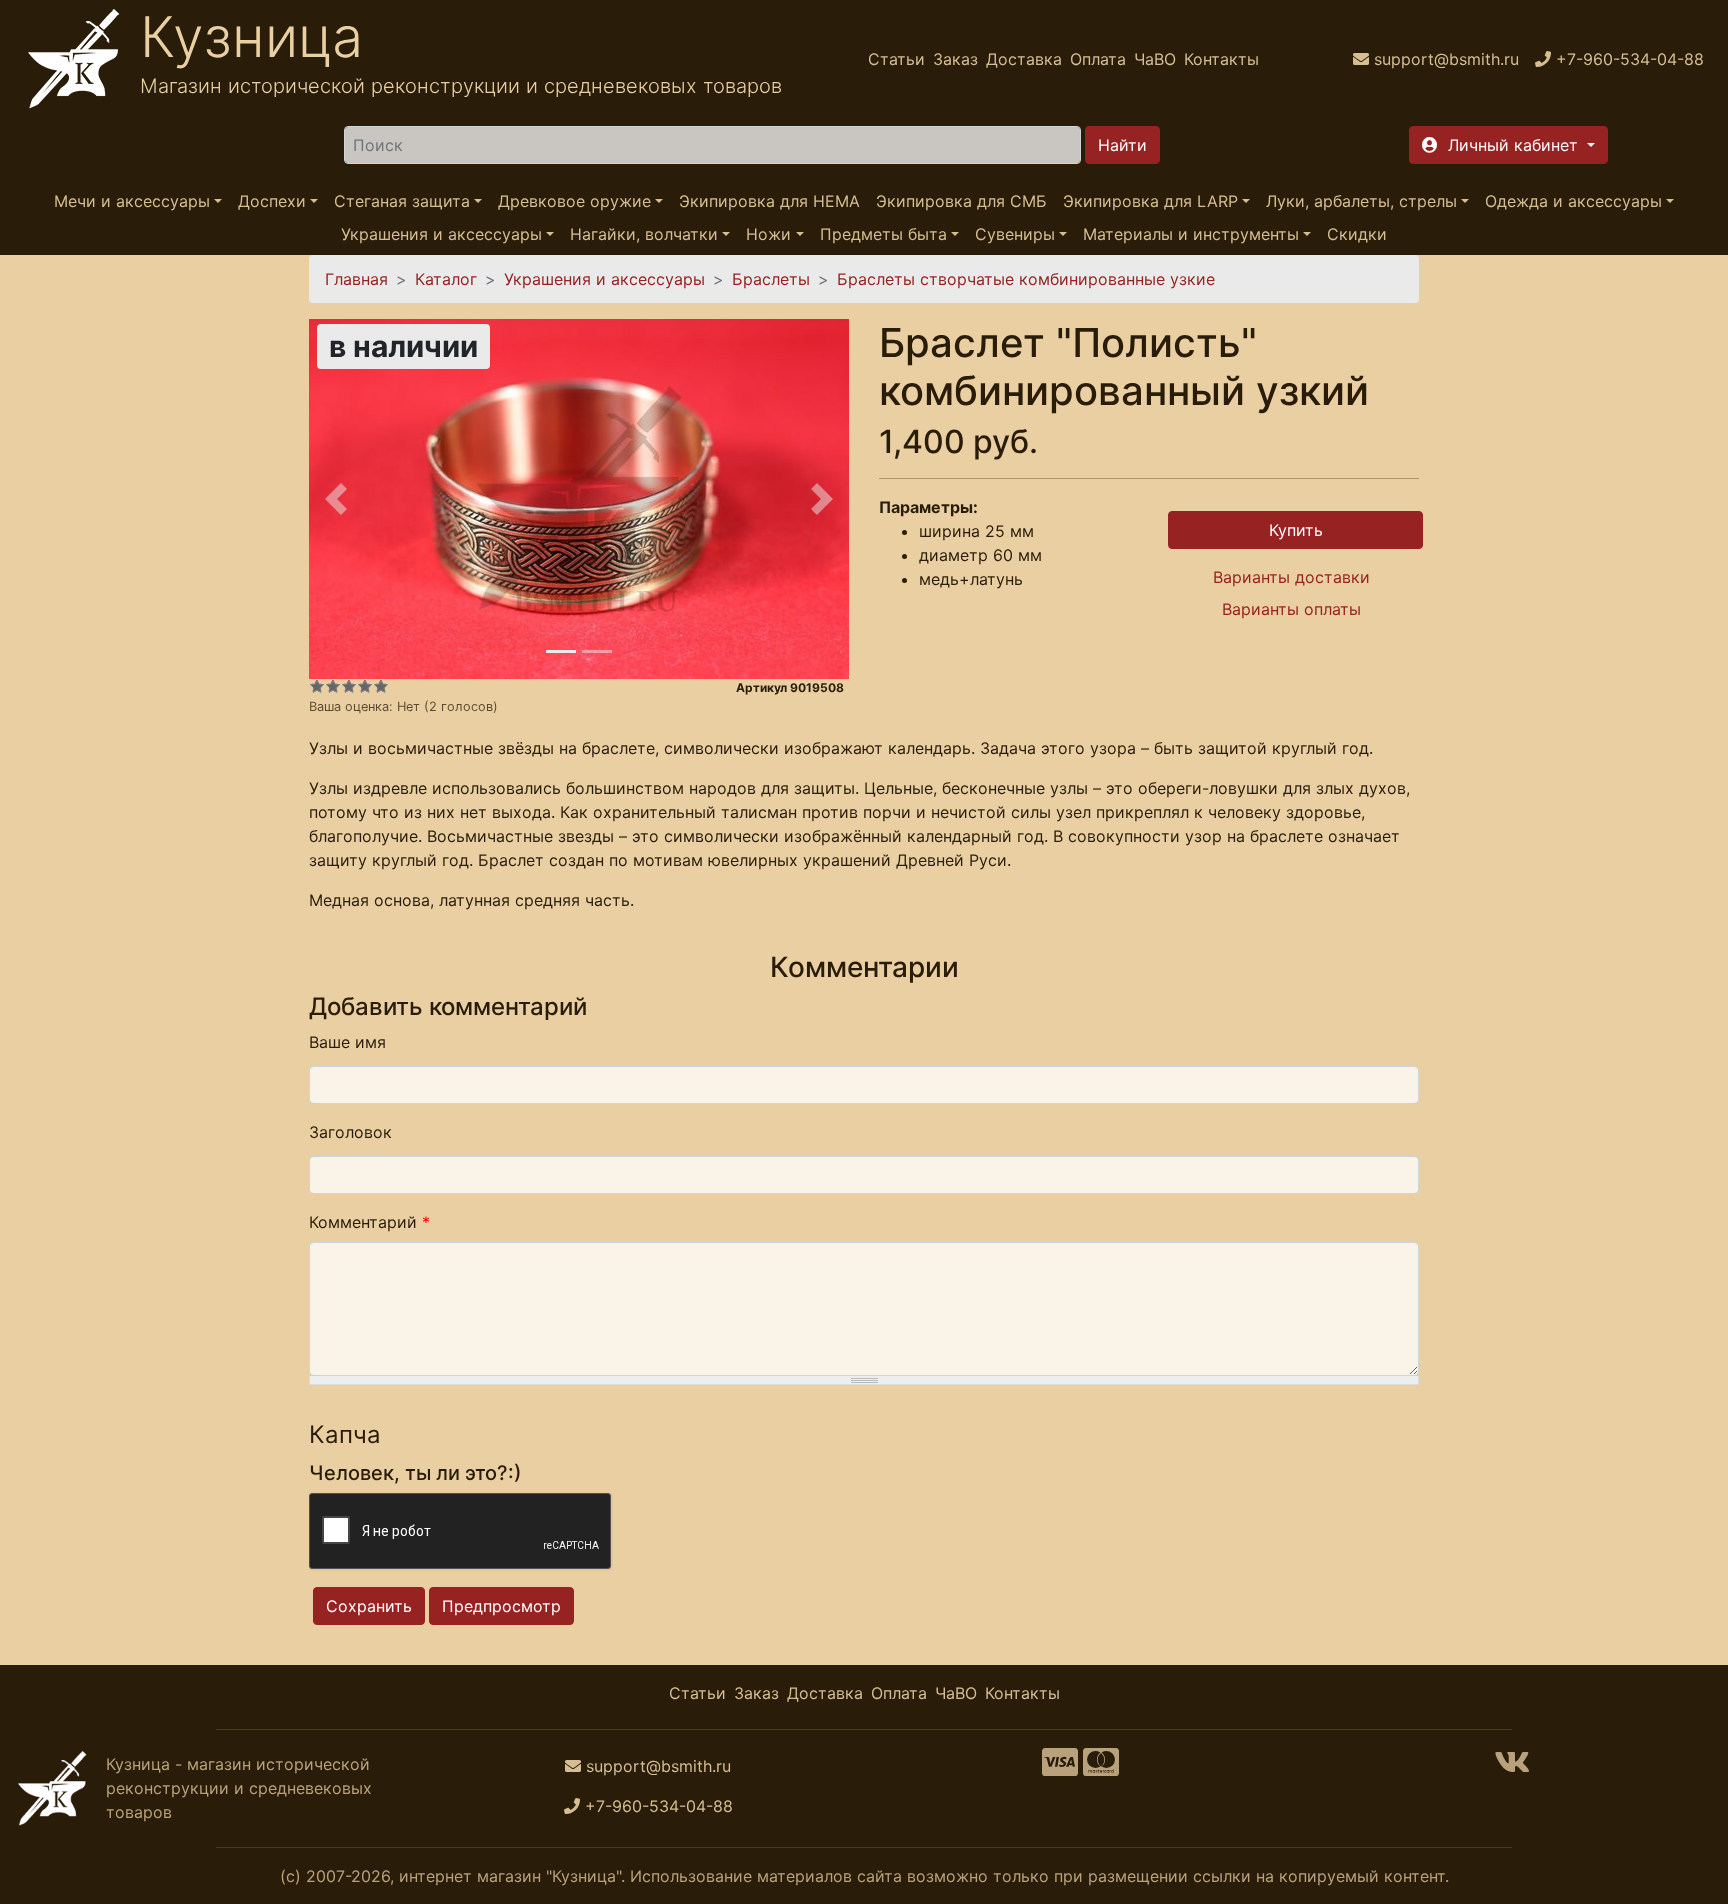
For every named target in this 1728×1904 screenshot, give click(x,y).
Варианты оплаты (1291, 609)
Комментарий (369, 1222)
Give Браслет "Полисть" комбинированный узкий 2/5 (333, 686)
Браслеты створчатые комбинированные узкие (1026, 279)
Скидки (1357, 234)
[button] (1508, 145)
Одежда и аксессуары (1573, 201)
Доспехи (272, 201)
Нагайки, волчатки (644, 234)
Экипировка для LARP (1150, 201)
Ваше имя (347, 1042)
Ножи (768, 234)
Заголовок (350, 1132)
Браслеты (771, 279)
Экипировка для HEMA (769, 201)
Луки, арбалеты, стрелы (1361, 201)
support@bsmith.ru (658, 1766)
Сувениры (1015, 234)
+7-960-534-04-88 (659, 1806)
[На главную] (74, 59)
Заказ (955, 59)
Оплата (1098, 59)
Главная (356, 279)
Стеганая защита (402, 201)
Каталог (446, 279)
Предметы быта (883, 234)
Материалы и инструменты (1191, 234)
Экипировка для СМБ (961, 201)
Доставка (1024, 59)
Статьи (896, 59)
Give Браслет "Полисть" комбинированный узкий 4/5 (365, 686)
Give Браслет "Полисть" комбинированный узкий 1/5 (317, 686)
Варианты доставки (1291, 577)
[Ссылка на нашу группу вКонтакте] (1512, 1768)
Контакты (1221, 59)
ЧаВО (1155, 59)
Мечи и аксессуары (132, 201)
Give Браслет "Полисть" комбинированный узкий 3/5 (349, 686)
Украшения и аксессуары (441, 234)
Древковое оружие (574, 201)
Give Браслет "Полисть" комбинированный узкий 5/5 (381, 686)
